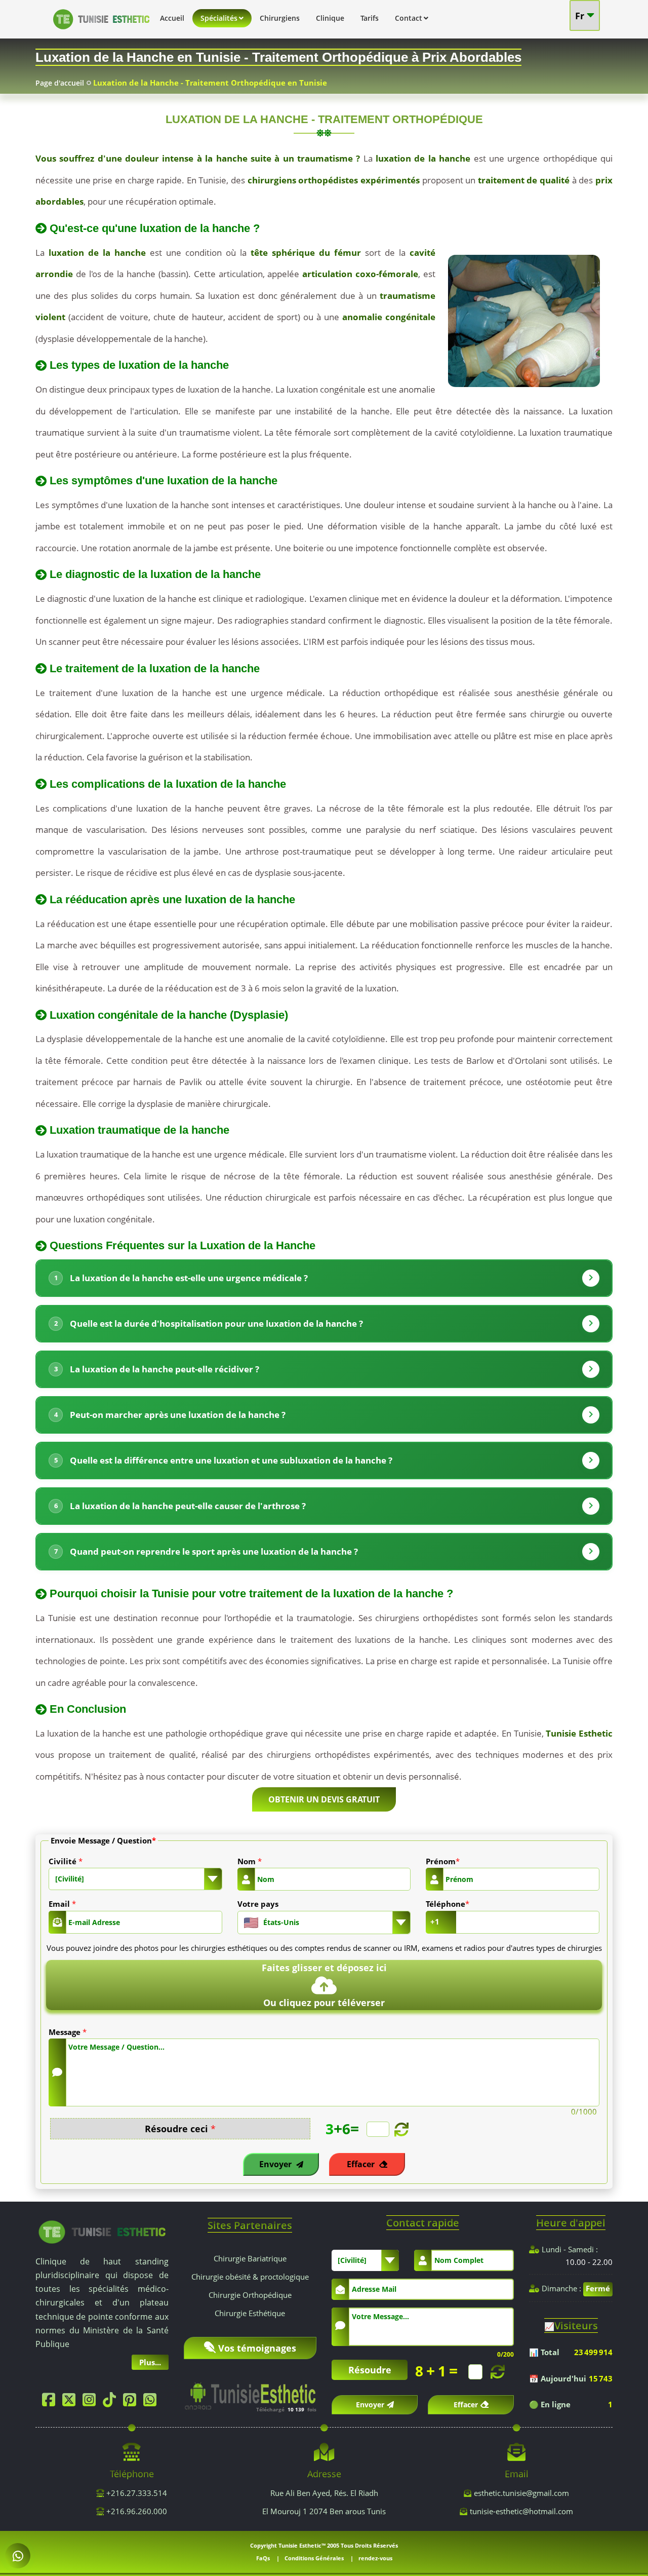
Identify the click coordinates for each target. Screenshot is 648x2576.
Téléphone (448, 1904)
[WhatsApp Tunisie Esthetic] (152, 2402)
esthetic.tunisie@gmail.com (521, 2493)
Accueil (172, 18)
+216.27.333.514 (136, 2493)
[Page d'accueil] (101, 31)
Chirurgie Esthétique (250, 2313)
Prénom (443, 1861)
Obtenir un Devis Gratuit (324, 1799)
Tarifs (370, 18)
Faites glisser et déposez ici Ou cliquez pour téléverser (324, 1985)
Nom (250, 1861)
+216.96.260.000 (136, 2511)
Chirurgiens (280, 18)
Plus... (150, 2362)
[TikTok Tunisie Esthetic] (112, 2402)
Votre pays (258, 1904)
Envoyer (276, 2164)
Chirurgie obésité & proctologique (250, 2277)
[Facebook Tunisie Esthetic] (51, 2402)
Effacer (362, 2164)
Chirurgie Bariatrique (250, 2258)
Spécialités (219, 18)
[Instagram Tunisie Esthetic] (92, 2402)
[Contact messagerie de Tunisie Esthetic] (18, 2556)
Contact (409, 18)
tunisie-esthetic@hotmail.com (521, 2511)
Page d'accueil (60, 83)
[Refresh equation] (400, 2129)
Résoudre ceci (180, 2129)
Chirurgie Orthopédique (250, 2295)
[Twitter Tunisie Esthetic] (71, 2402)
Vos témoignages (257, 2348)
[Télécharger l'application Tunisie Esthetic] (250, 2392)
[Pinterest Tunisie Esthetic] (132, 2402)
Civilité (66, 1861)
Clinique (330, 18)
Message (68, 2032)
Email (62, 1904)
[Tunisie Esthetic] (102, 2231)
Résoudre (370, 2370)
